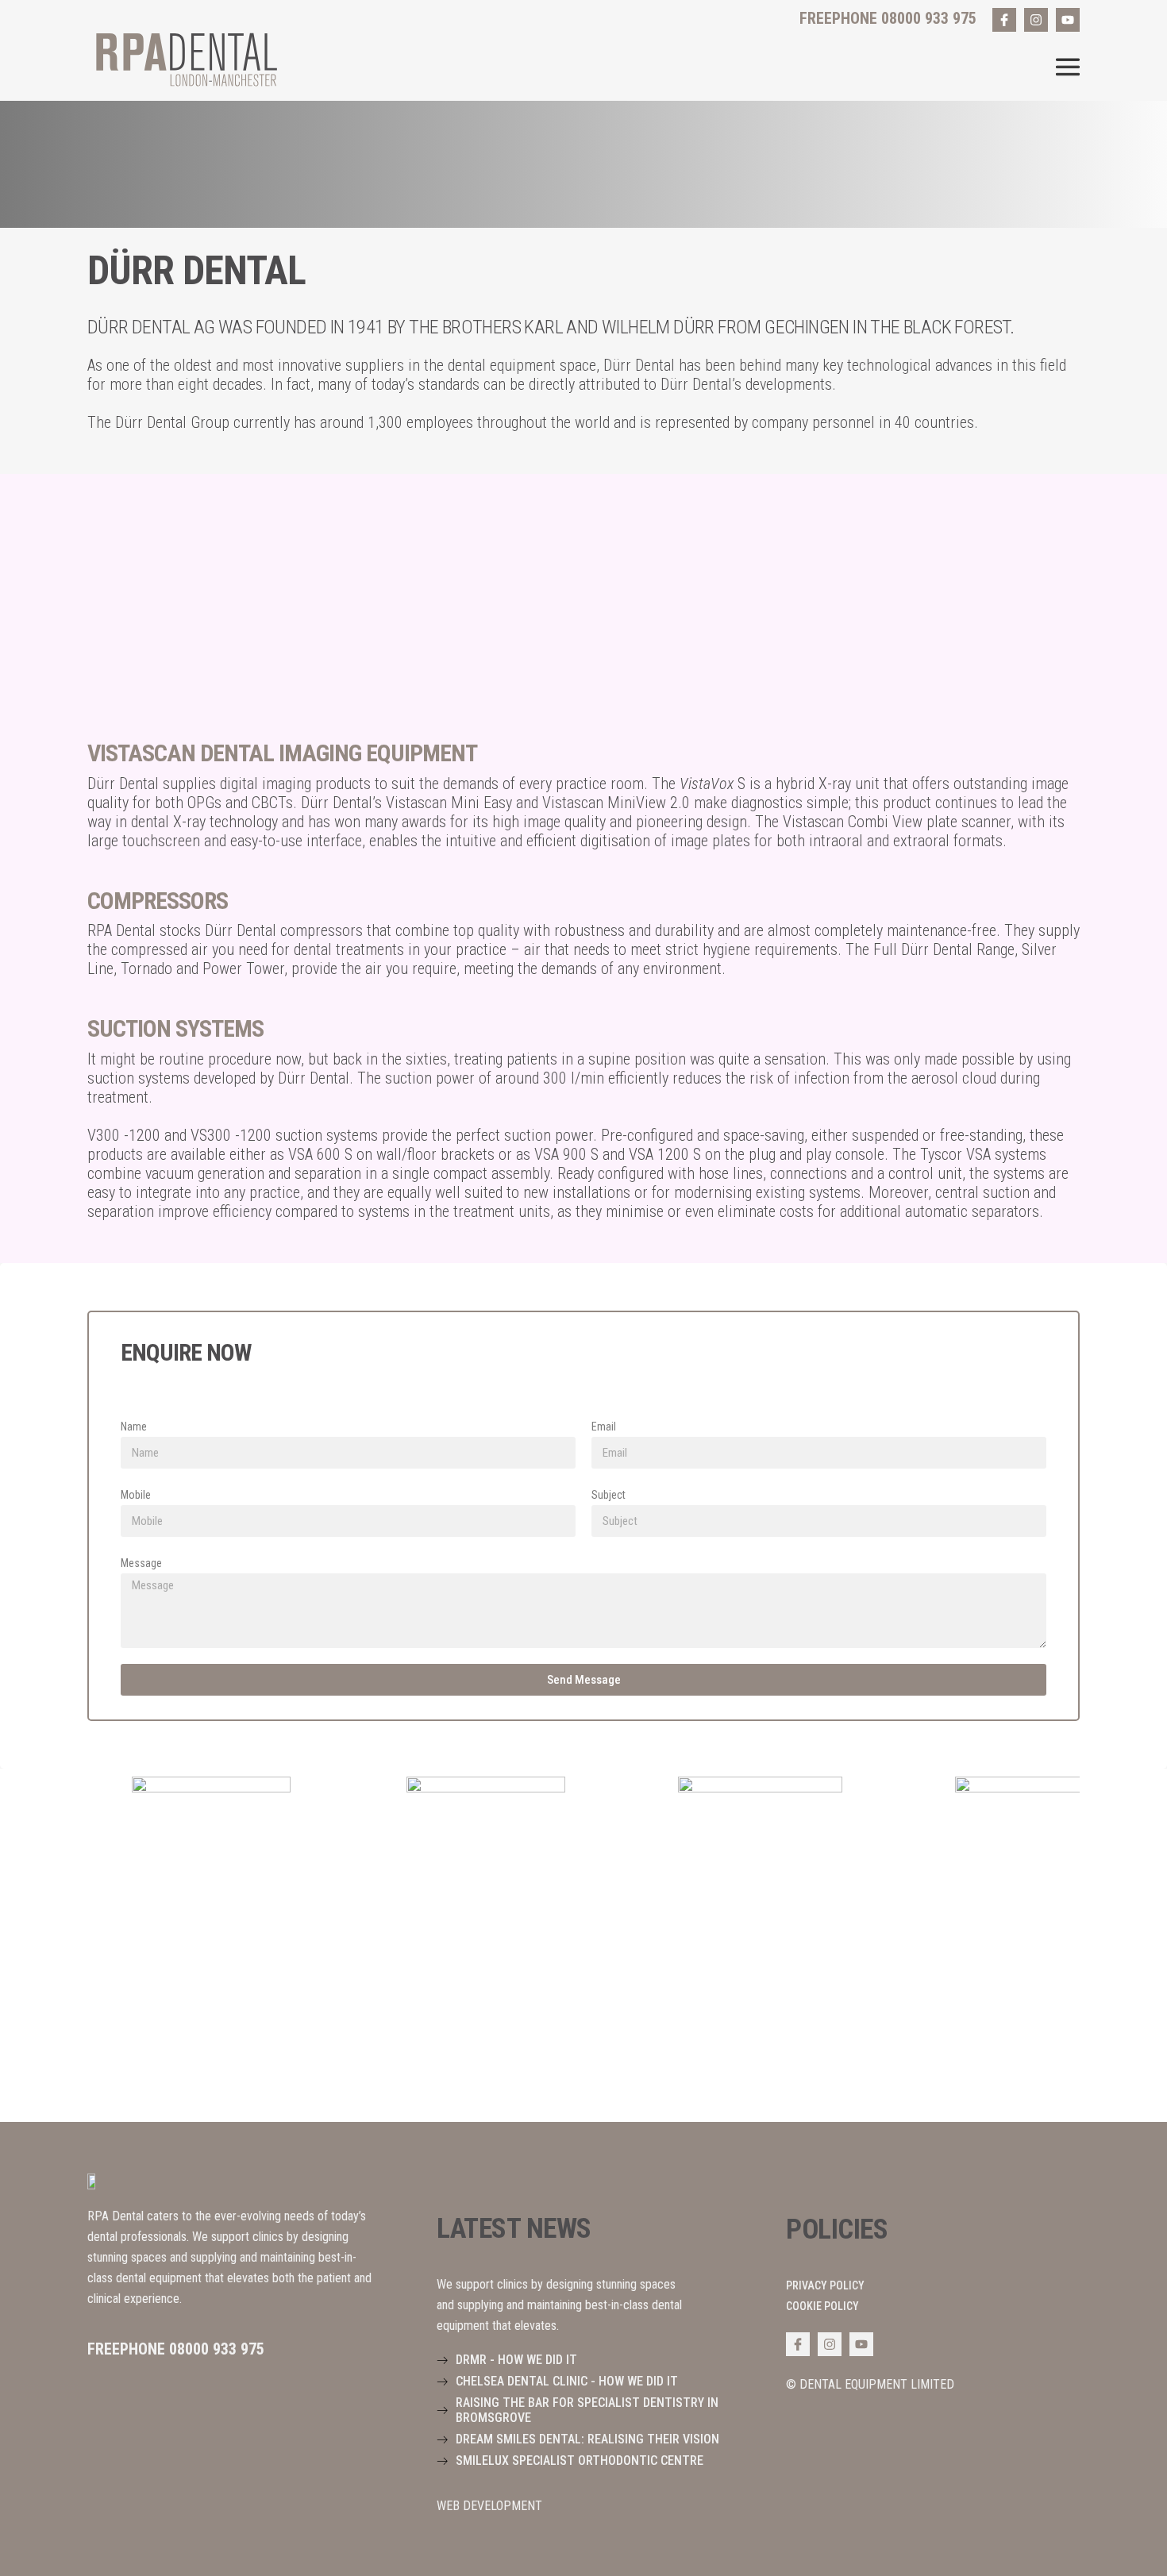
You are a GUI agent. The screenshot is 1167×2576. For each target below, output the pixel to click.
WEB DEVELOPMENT (489, 2506)
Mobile (136, 1495)
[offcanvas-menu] (1068, 67)
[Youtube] (1068, 20)
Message (141, 1563)
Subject (609, 1495)
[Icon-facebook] (1004, 20)
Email (604, 1427)
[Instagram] (1036, 20)
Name (134, 1427)
